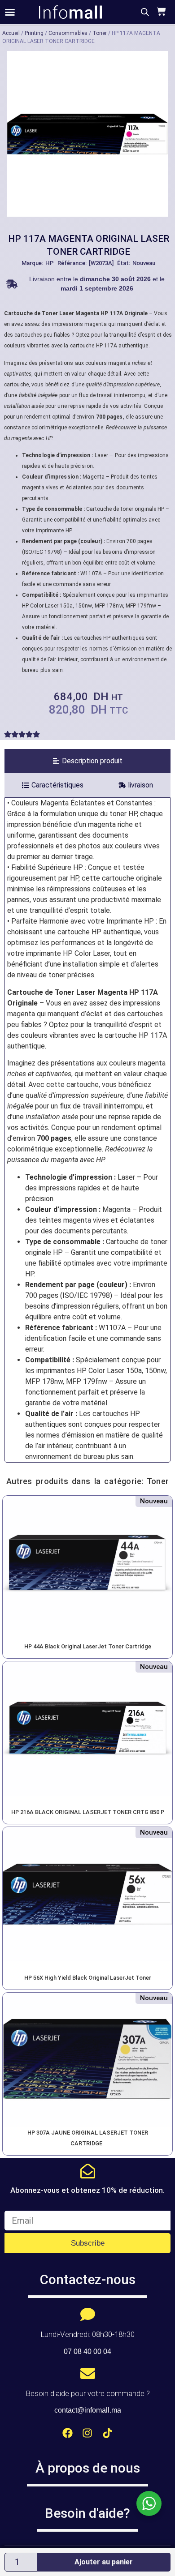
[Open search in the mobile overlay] (145, 12)
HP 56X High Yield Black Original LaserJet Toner (88, 1978)
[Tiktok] (107, 2433)
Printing (34, 33)
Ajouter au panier (104, 2562)
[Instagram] (88, 2433)
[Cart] (160, 11)
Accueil (11, 33)
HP (50, 263)
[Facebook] (68, 2433)
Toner (100, 33)
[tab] (87, 761)
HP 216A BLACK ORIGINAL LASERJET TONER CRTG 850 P (88, 1812)
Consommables (68, 33)
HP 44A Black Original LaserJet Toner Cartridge (88, 1646)
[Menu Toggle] (10, 12)
